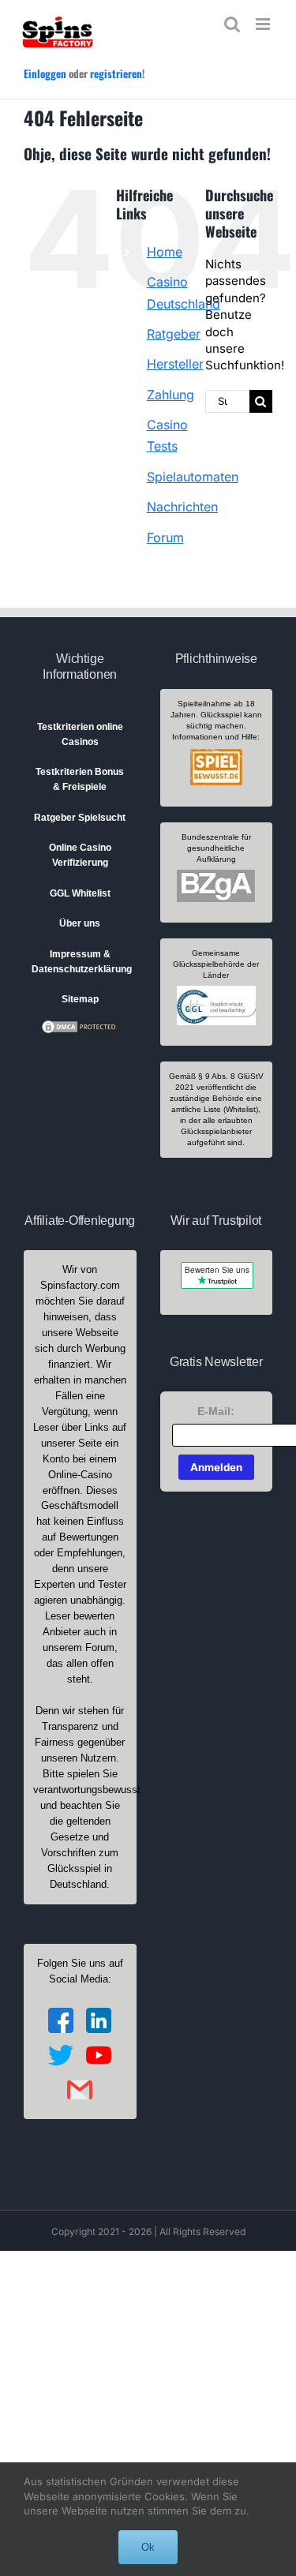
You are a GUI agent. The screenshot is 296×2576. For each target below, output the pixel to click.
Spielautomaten (193, 477)
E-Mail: (216, 1411)
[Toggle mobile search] (232, 24)
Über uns (80, 923)
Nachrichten (182, 507)
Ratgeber (174, 334)
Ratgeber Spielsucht (80, 818)
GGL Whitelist (80, 893)
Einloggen (45, 73)
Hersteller (175, 364)
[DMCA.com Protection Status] (80, 1026)
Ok (148, 2547)
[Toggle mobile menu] (264, 24)
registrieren (116, 73)
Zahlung (170, 395)
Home (165, 252)
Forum (165, 537)
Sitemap (80, 999)
